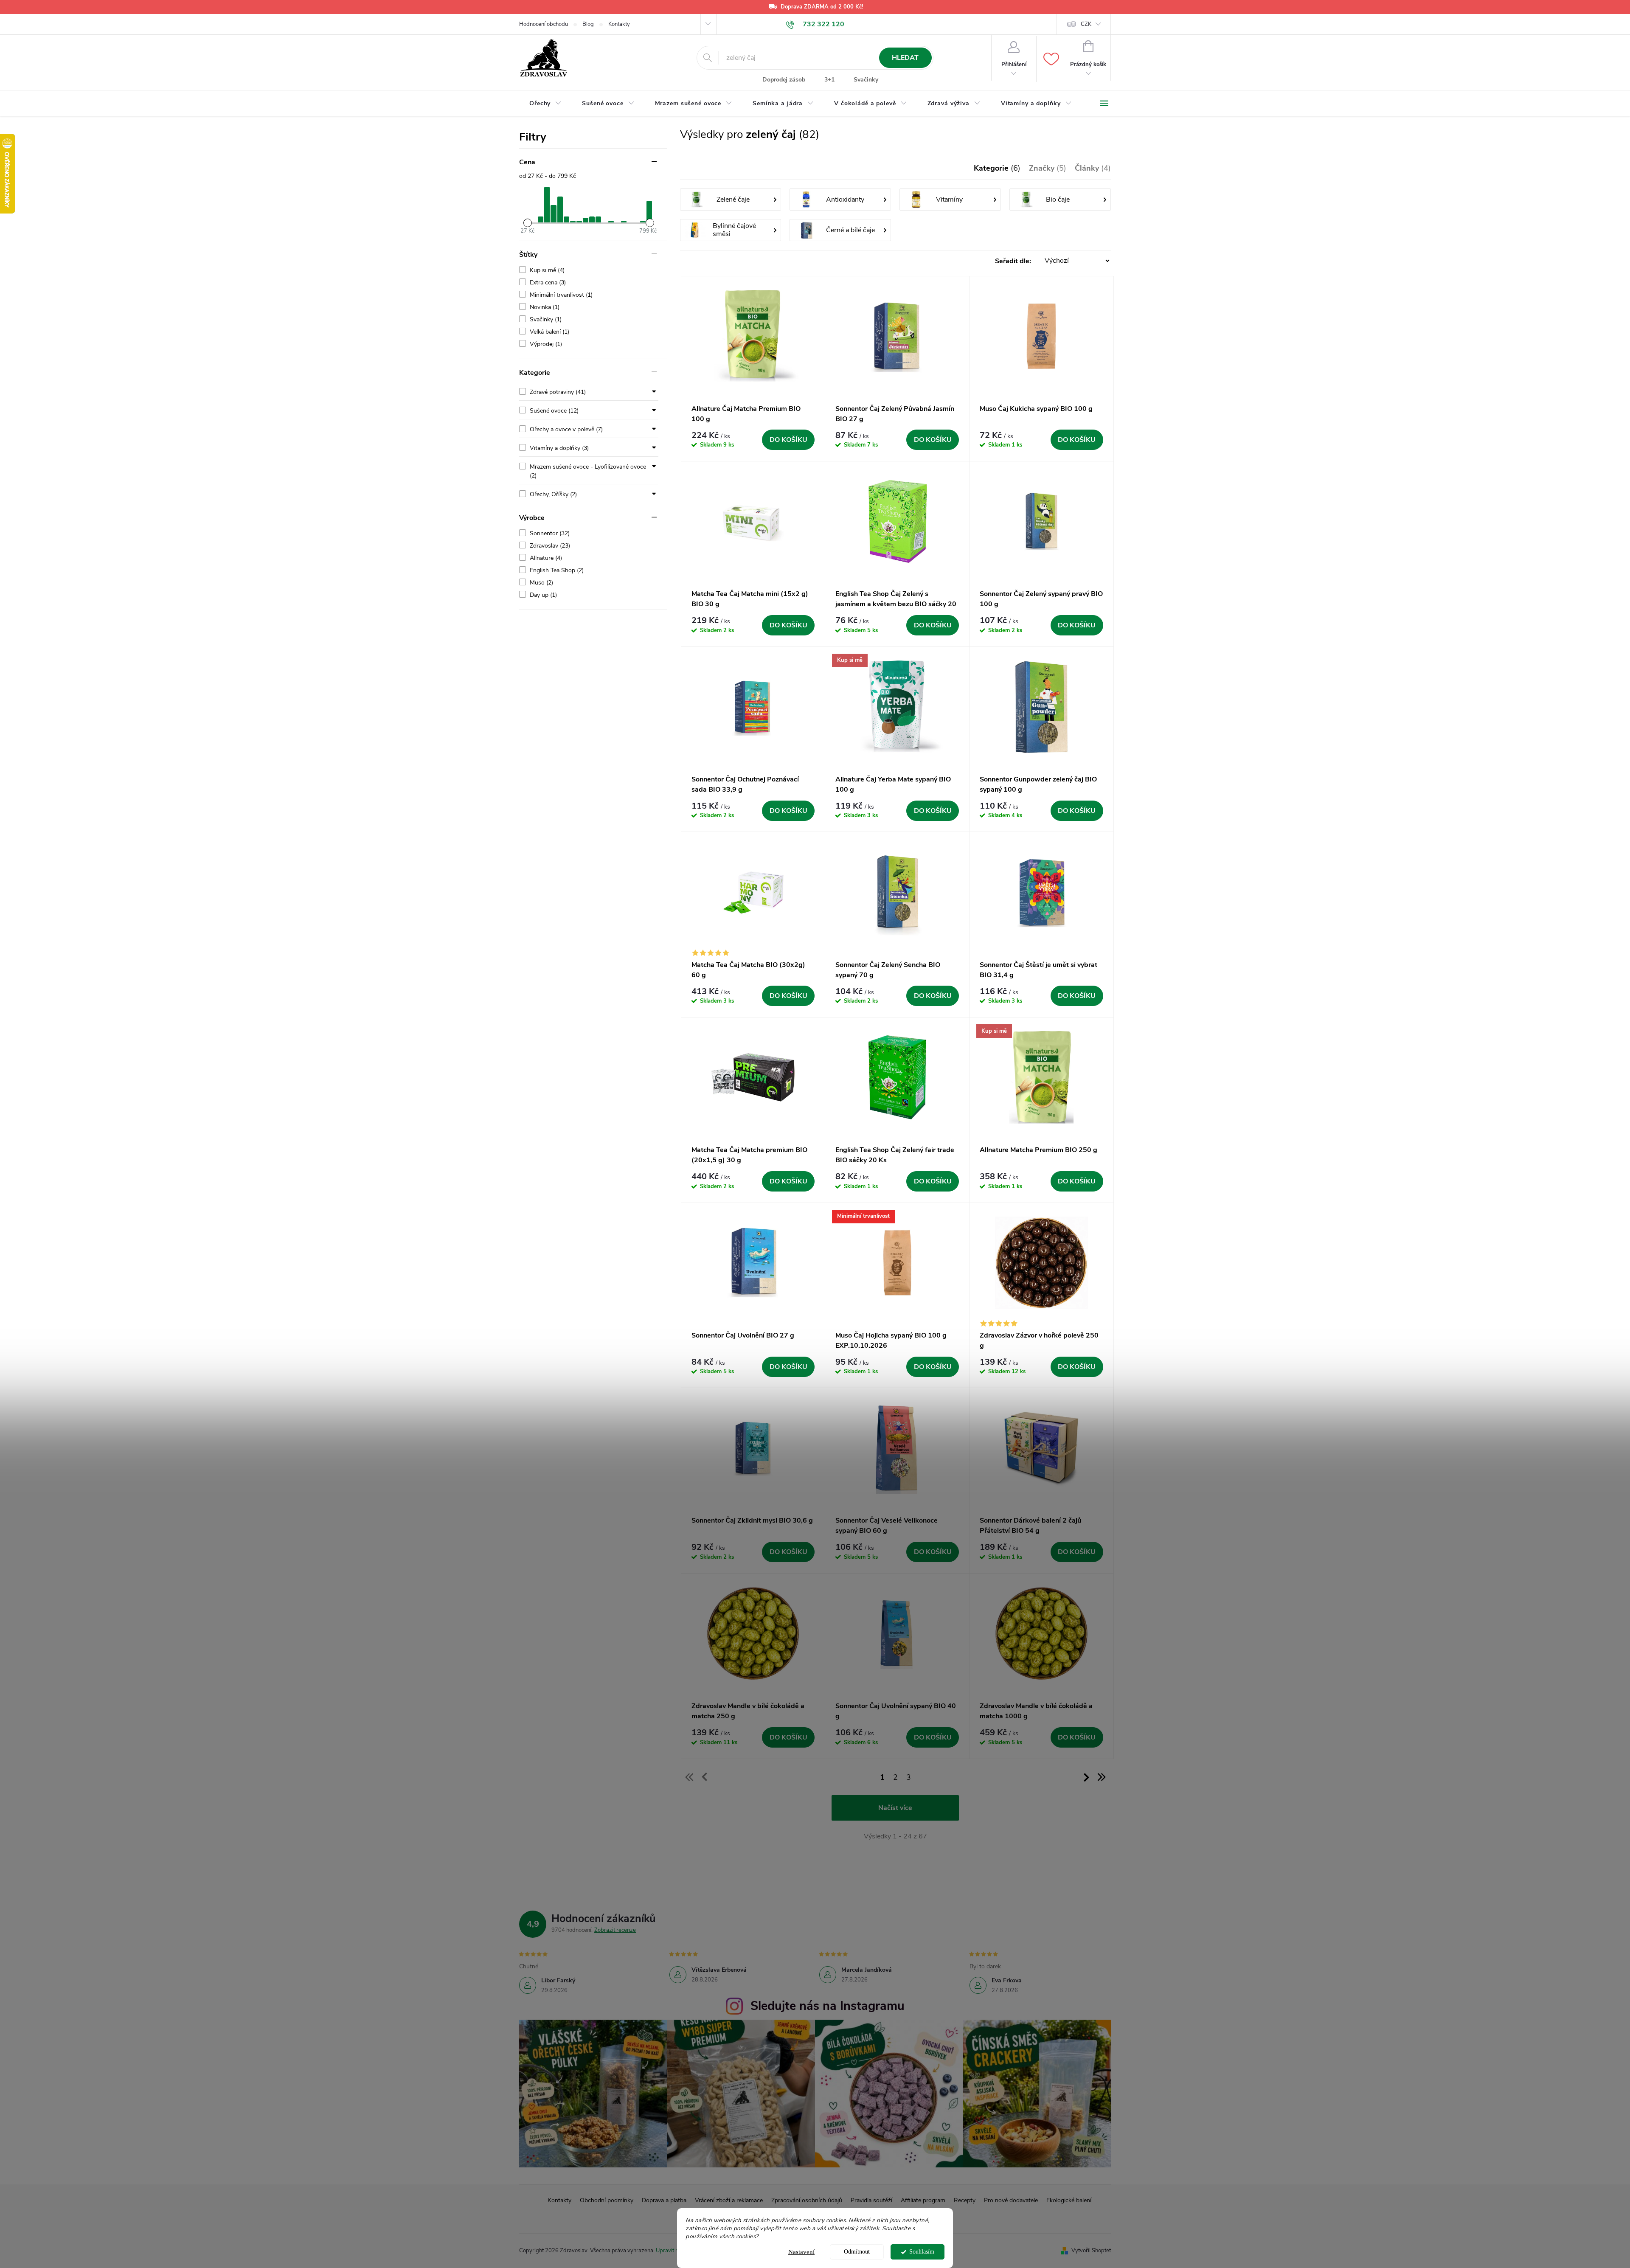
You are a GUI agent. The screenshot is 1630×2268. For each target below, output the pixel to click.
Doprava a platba (664, 2200)
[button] (896, 261)
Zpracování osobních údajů (807, 2200)
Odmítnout (857, 2252)
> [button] (1086, 1777)
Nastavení (801, 2252)
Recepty (965, 2200)
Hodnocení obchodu (544, 24)
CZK (1086, 24)
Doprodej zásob (784, 80)
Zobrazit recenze (615, 1930)
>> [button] (1101, 1777)
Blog (588, 24)
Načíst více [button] (895, 1808)
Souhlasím (922, 2252)
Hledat (905, 58)
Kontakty (619, 24)
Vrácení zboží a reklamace (729, 2200)
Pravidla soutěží (871, 2200)
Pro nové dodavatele (1011, 2200)
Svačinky (866, 80)
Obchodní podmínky (607, 2200)
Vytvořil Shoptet (1091, 2251)
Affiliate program (923, 2200)
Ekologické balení (1069, 2200)
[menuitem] (545, 104)
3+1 (829, 80)
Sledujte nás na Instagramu (828, 2006)
